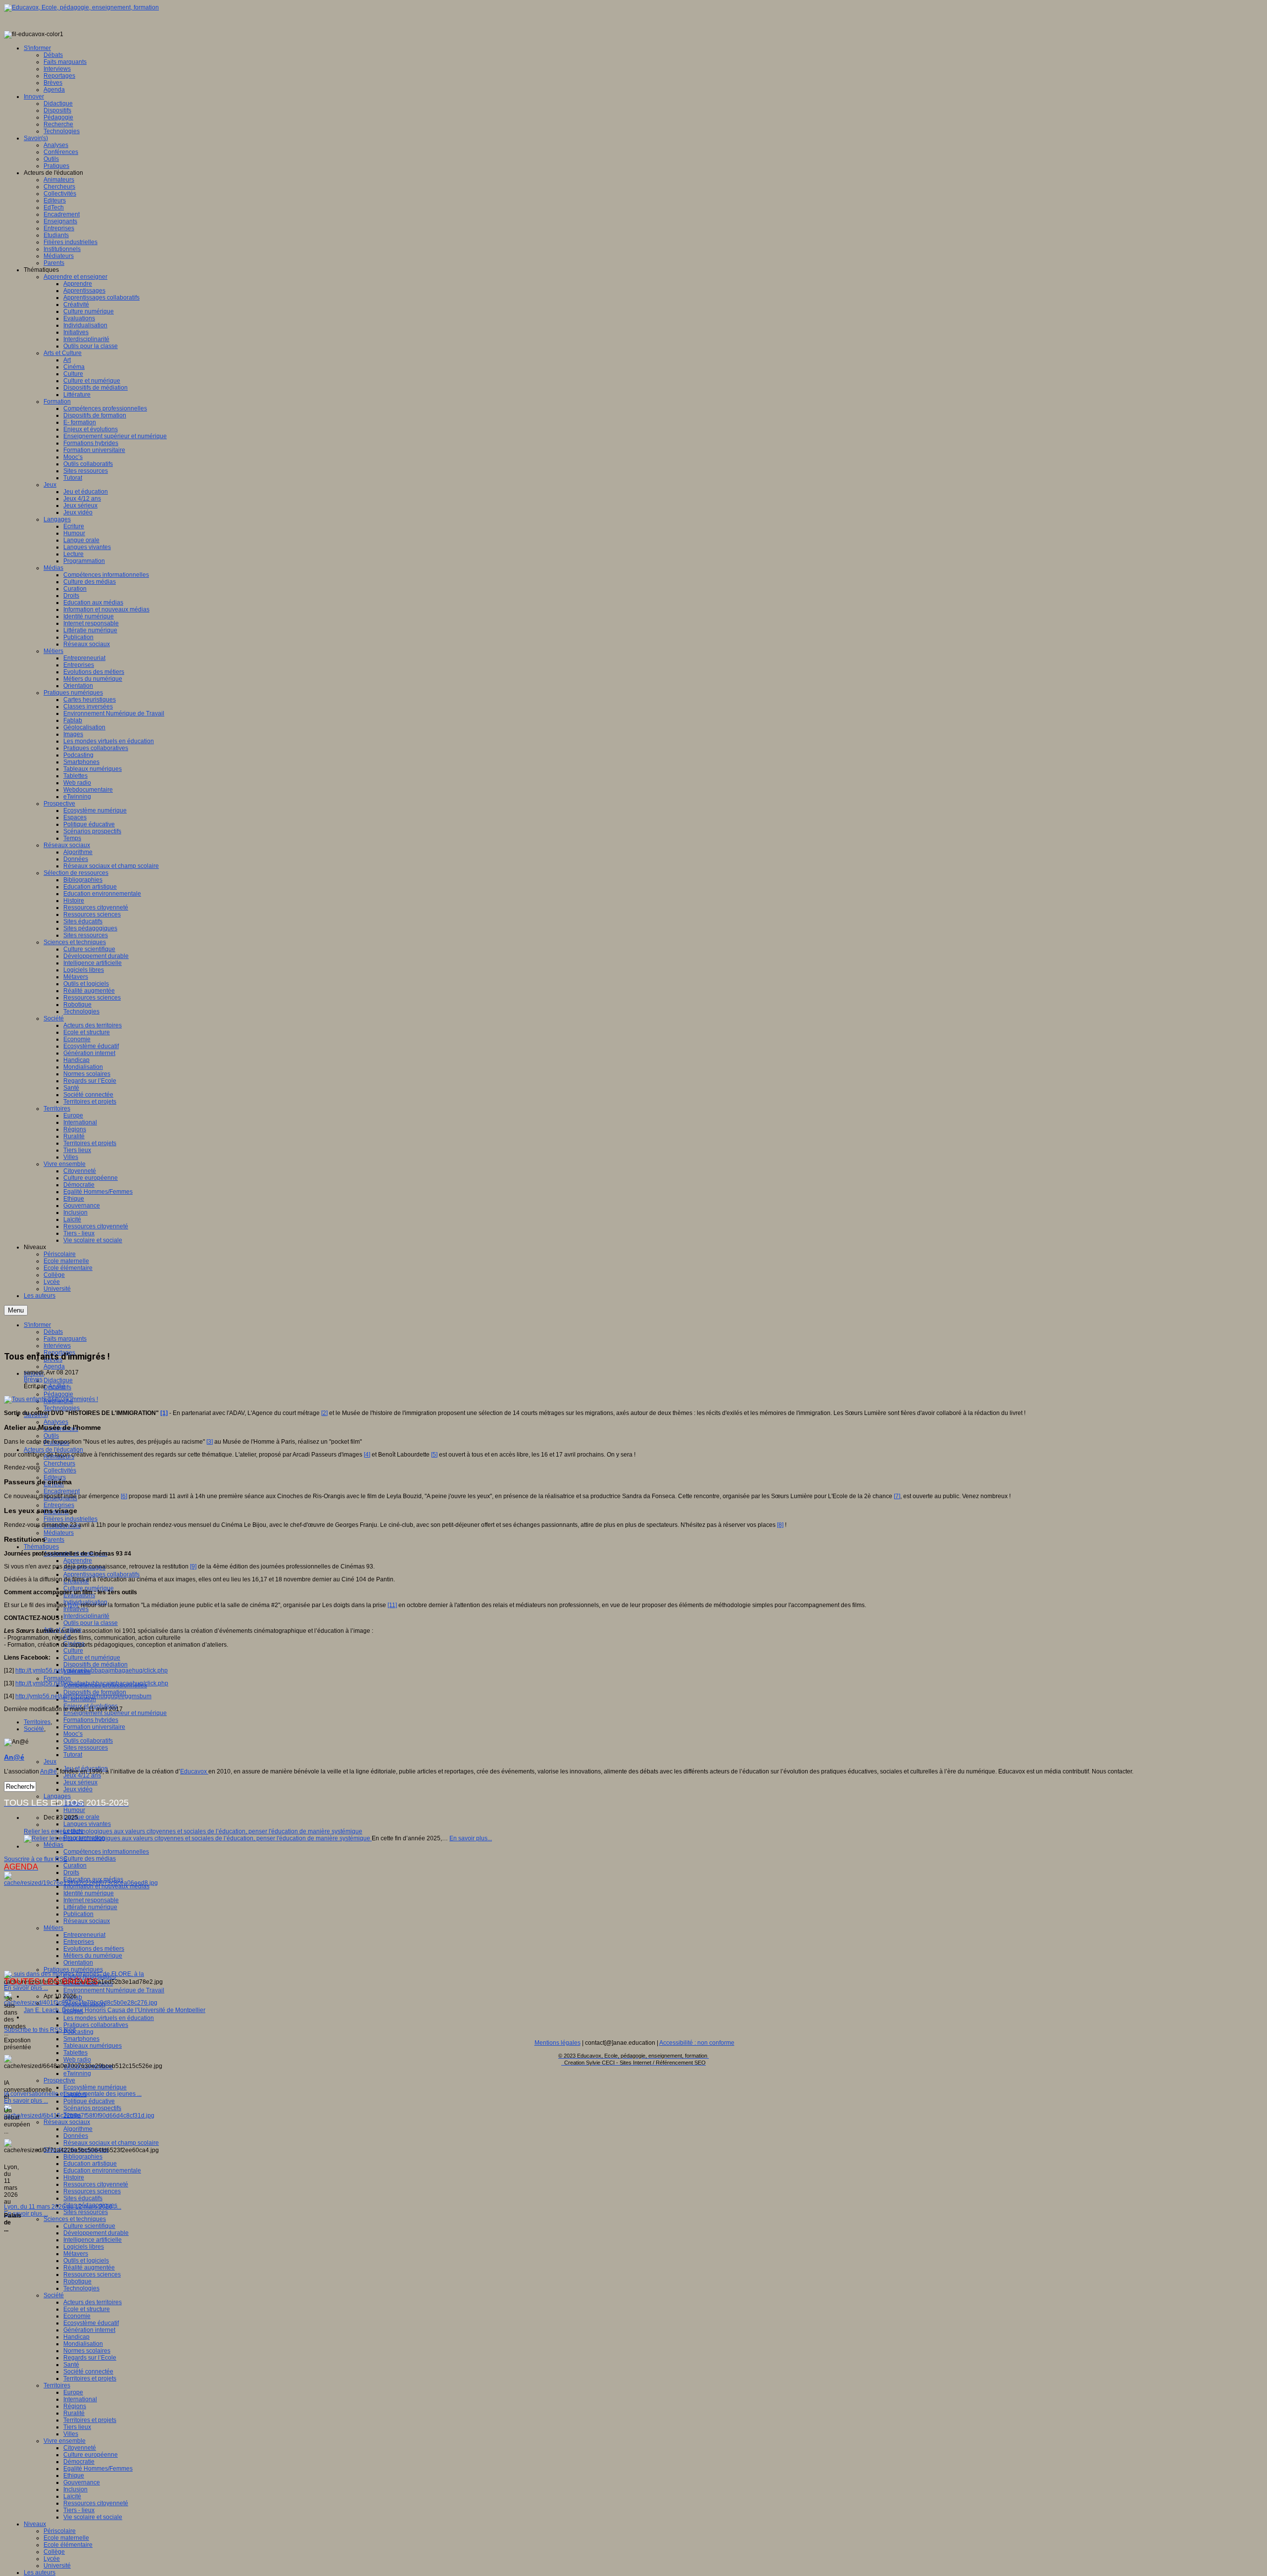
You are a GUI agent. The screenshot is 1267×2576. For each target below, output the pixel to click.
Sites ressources (86, 1748)
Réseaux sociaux (87, 1921)
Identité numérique (89, 1893)
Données (76, 2136)
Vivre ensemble (65, 2441)
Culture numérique (89, 1588)
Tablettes (75, 2053)
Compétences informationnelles (106, 1852)
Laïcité (72, 2496)
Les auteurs (40, 2573)
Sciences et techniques (75, 2219)
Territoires (57, 2385)
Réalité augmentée (89, 2268)
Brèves (33, 1379)
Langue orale (81, 1817)
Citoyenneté (80, 2448)
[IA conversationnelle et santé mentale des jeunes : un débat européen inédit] (81, 2003)
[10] (73, 1605)
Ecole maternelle (66, 2538)
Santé (71, 2365)
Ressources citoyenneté (96, 2184)
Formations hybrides (91, 1720)
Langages (57, 1796)
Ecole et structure (87, 2309)
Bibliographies (83, 2157)
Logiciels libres (84, 2247)
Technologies (62, 1408)
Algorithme (78, 2129)
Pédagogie (58, 1394)
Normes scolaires (87, 2351)
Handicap (76, 2337)
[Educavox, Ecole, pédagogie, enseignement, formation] (81, 7)
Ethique (74, 2475)
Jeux (50, 1762)
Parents (54, 1540)
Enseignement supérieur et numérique (115, 1713)
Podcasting (78, 2032)
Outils (51, 1436)
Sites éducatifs (83, 2198)
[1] (164, 1413)
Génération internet (89, 2330)
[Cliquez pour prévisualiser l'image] (51, 1399)
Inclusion (75, 2489)
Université (57, 2566)
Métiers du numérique (93, 1956)
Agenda (54, 1366)
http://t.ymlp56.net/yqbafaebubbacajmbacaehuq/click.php (92, 1683)
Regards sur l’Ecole (90, 2358)
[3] (210, 1442)
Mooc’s (73, 1734)
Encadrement (62, 1491)
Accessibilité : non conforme (697, 2043)
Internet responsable (91, 1900)
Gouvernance (82, 2482)
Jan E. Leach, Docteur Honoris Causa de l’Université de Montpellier (115, 2010)
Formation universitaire (94, 1727)
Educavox (194, 1771)
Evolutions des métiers (94, 1949)
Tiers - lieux (79, 2510)
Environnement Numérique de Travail (114, 1990)
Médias (53, 1845)
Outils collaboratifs (88, 1741)
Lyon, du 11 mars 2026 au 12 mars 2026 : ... (63, 2207)
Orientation (78, 1963)
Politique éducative (89, 2101)
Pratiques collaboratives (96, 2025)
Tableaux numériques (93, 2046)
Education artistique (90, 2164)
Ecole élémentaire (68, 2545)
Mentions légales (558, 2043)
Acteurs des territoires (93, 2302)
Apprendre (78, 1561)
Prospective (59, 2080)
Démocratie (79, 2462)
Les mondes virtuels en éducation (109, 2018)
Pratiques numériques (73, 1970)
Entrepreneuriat (84, 1935)
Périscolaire (60, 2531)
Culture (73, 1651)
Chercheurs (59, 1464)
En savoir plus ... (26, 1988)
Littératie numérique (90, 1907)
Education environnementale (102, 2171)
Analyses (56, 1422)
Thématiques (41, 1547)
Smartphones (81, 2039)
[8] (780, 1525)
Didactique (58, 1380)
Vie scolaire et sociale (93, 2517)
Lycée (52, 2559)
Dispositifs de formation (95, 1692)
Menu (16, 1310)
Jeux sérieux (80, 1782)
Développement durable (96, 2233)
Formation (57, 1678)
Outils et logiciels (86, 2261)
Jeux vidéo (78, 1789)
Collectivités (60, 1470)
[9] (193, 1566)
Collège (54, 2552)
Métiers (53, 1928)
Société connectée (88, 2372)
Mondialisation (83, 2344)
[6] (124, 1496)
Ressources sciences (92, 2191)
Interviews (57, 1346)
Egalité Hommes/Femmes (98, 2469)
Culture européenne (91, 2455)
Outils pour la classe (91, 1623)
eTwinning (77, 2073)
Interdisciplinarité (86, 1616)
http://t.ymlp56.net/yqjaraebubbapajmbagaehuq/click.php (92, 1670)
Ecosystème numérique (95, 2087)
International (80, 2399)
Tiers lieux (77, 2427)
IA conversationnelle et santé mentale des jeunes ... (73, 2094)
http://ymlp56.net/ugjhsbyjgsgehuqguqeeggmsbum (83, 1696)
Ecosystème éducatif (91, 2323)
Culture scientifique (89, 2226)
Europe (73, 2392)
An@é (57, 1386)
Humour (74, 1810)
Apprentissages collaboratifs (101, 1574)
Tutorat (73, 1755)
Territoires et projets (90, 2378)
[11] (392, 1605)
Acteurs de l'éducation (53, 1450)
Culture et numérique (92, 1658)
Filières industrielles (71, 1519)
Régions (75, 2406)
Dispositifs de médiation (96, 1665)
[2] (324, 1413)
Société (54, 2295)
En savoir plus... (471, 1838)
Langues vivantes (87, 1824)
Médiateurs (59, 1533)
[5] (434, 1455)
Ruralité (74, 2413)
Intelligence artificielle (93, 2240)
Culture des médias (90, 1859)
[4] (367, 1455)
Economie (77, 2316)
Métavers (76, 2254)
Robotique (77, 2281)
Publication (78, 1914)
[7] (897, 1496)
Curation (75, 1866)
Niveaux (35, 2524)
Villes (71, 2434)
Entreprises (59, 1505)
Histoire (74, 2177)
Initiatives (76, 1609)
